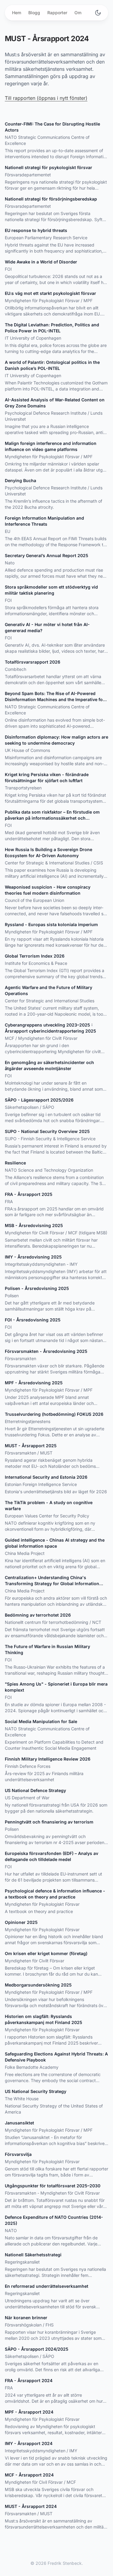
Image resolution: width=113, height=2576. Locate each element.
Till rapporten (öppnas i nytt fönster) (46, 98)
